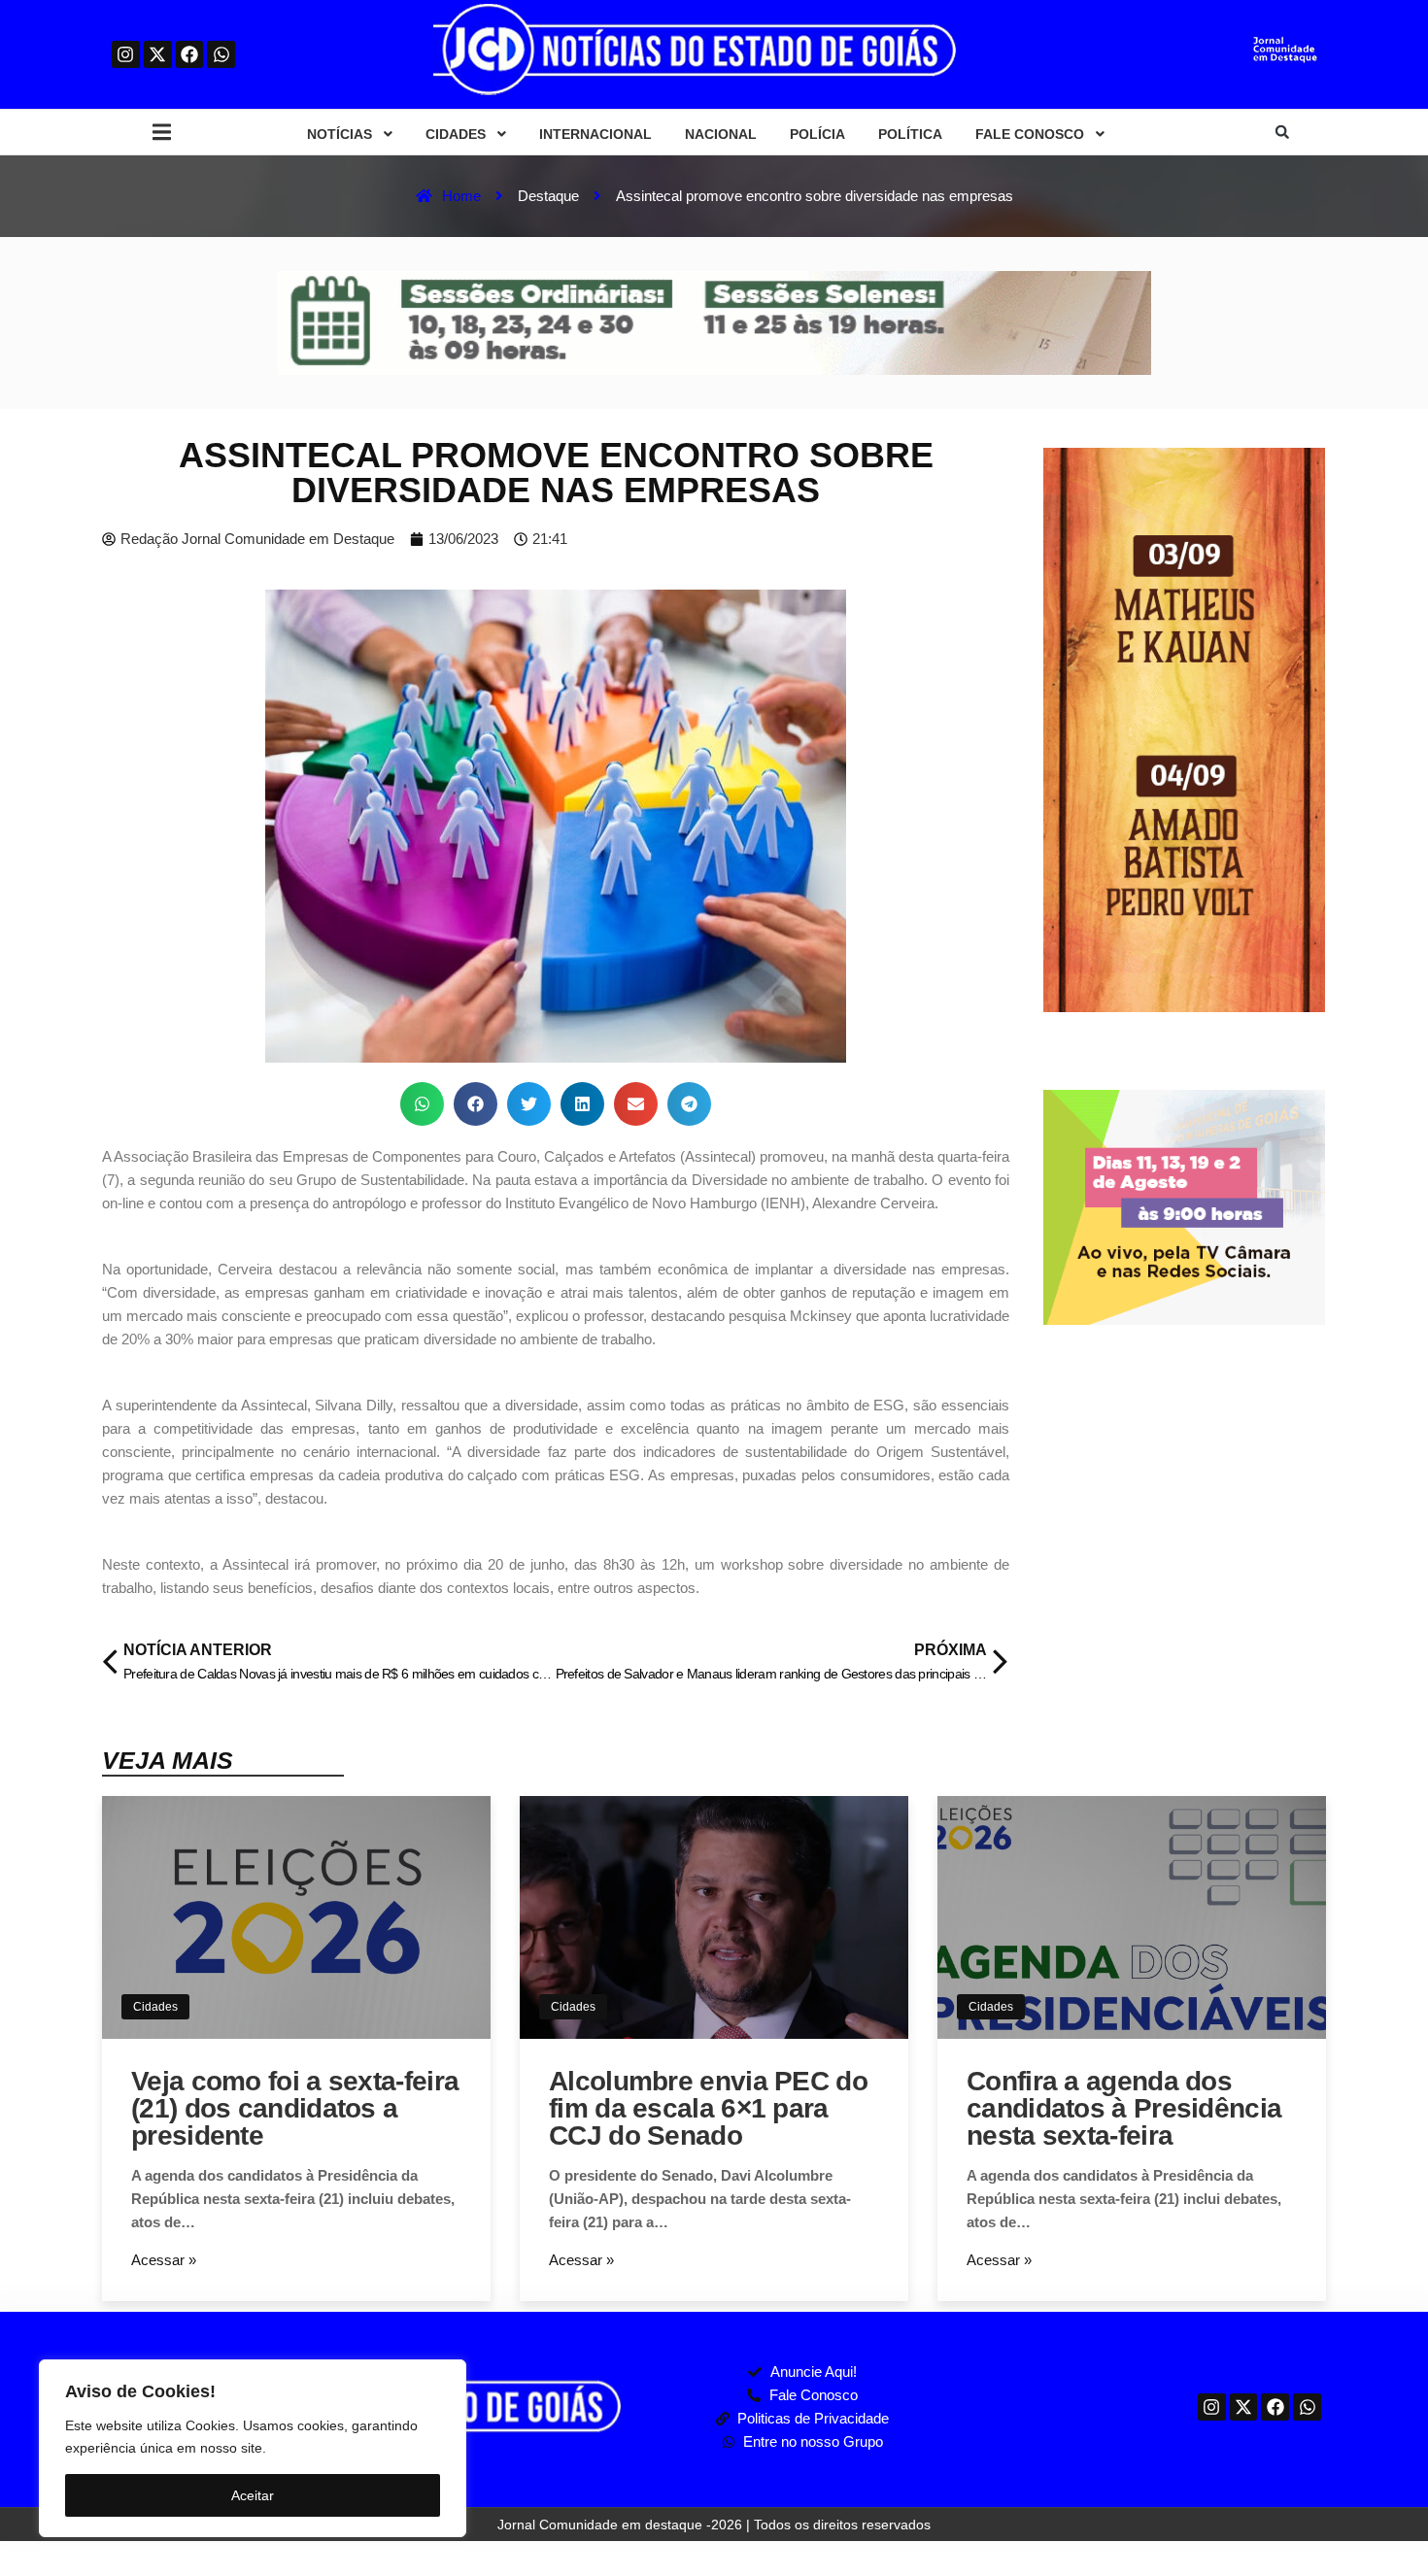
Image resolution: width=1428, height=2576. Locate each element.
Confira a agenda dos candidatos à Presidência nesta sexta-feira (1124, 2108)
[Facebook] (190, 55)
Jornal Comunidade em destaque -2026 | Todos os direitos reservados (714, 2525)
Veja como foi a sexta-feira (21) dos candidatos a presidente (295, 2108)
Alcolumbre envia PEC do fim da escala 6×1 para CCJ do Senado (708, 2108)
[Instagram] (126, 55)
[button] (162, 133)
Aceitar (253, 2495)
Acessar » (164, 2260)
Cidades (155, 2007)
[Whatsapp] (221, 55)
